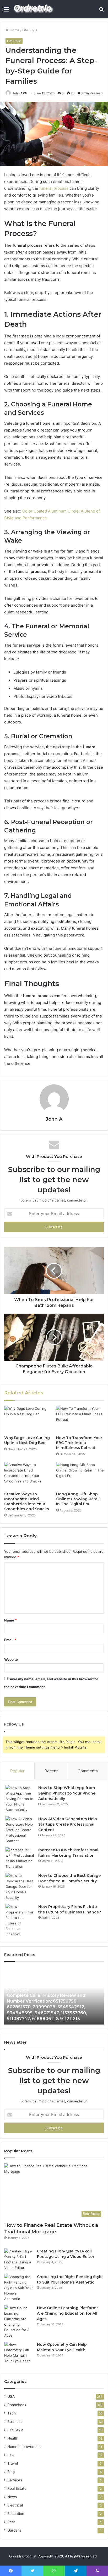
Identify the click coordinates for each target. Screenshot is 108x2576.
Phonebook (17, 2405)
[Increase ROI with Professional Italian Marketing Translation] (20, 1858)
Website (11, 1659)
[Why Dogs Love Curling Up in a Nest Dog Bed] (28, 1419)
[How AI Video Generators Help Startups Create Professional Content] (20, 1830)
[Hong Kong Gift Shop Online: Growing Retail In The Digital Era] (80, 1476)
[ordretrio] (34, 9)
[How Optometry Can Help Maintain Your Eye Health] (19, 2353)
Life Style (30, 30)
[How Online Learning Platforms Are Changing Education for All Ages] (19, 2322)
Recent (51, 1771)
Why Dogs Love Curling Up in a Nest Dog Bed (27, 1440)
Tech (12, 2413)
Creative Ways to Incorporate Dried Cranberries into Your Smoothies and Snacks (27, 1501)
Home (14, 30)
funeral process (54, 188)
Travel (13, 2463)
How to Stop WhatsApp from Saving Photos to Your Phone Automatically (67, 1793)
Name (10, 1620)
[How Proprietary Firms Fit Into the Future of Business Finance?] (20, 1920)
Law (11, 2455)
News (12, 2497)
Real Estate (17, 2488)
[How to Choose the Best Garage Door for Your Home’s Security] (20, 1887)
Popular (17, 1771)
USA (11, 2396)
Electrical (15, 2505)
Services (15, 2480)
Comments (88, 1771)
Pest (11, 2522)
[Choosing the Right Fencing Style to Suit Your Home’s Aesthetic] (19, 2288)
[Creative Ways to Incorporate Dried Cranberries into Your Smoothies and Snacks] (28, 1476)
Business (15, 2422)
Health (13, 2438)
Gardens (14, 2530)
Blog (11, 2472)
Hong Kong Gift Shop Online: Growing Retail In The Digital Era (78, 1499)
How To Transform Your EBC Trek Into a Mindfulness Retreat (79, 1443)
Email (10, 1640)
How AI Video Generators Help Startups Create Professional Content (68, 1824)
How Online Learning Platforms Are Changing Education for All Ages (68, 2313)
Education (16, 2514)
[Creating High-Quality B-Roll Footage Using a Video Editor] (19, 2259)
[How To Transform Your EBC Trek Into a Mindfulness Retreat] (80, 1419)
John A (17, 93)
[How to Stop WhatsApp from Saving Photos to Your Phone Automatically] (20, 1799)
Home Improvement (24, 2447)
